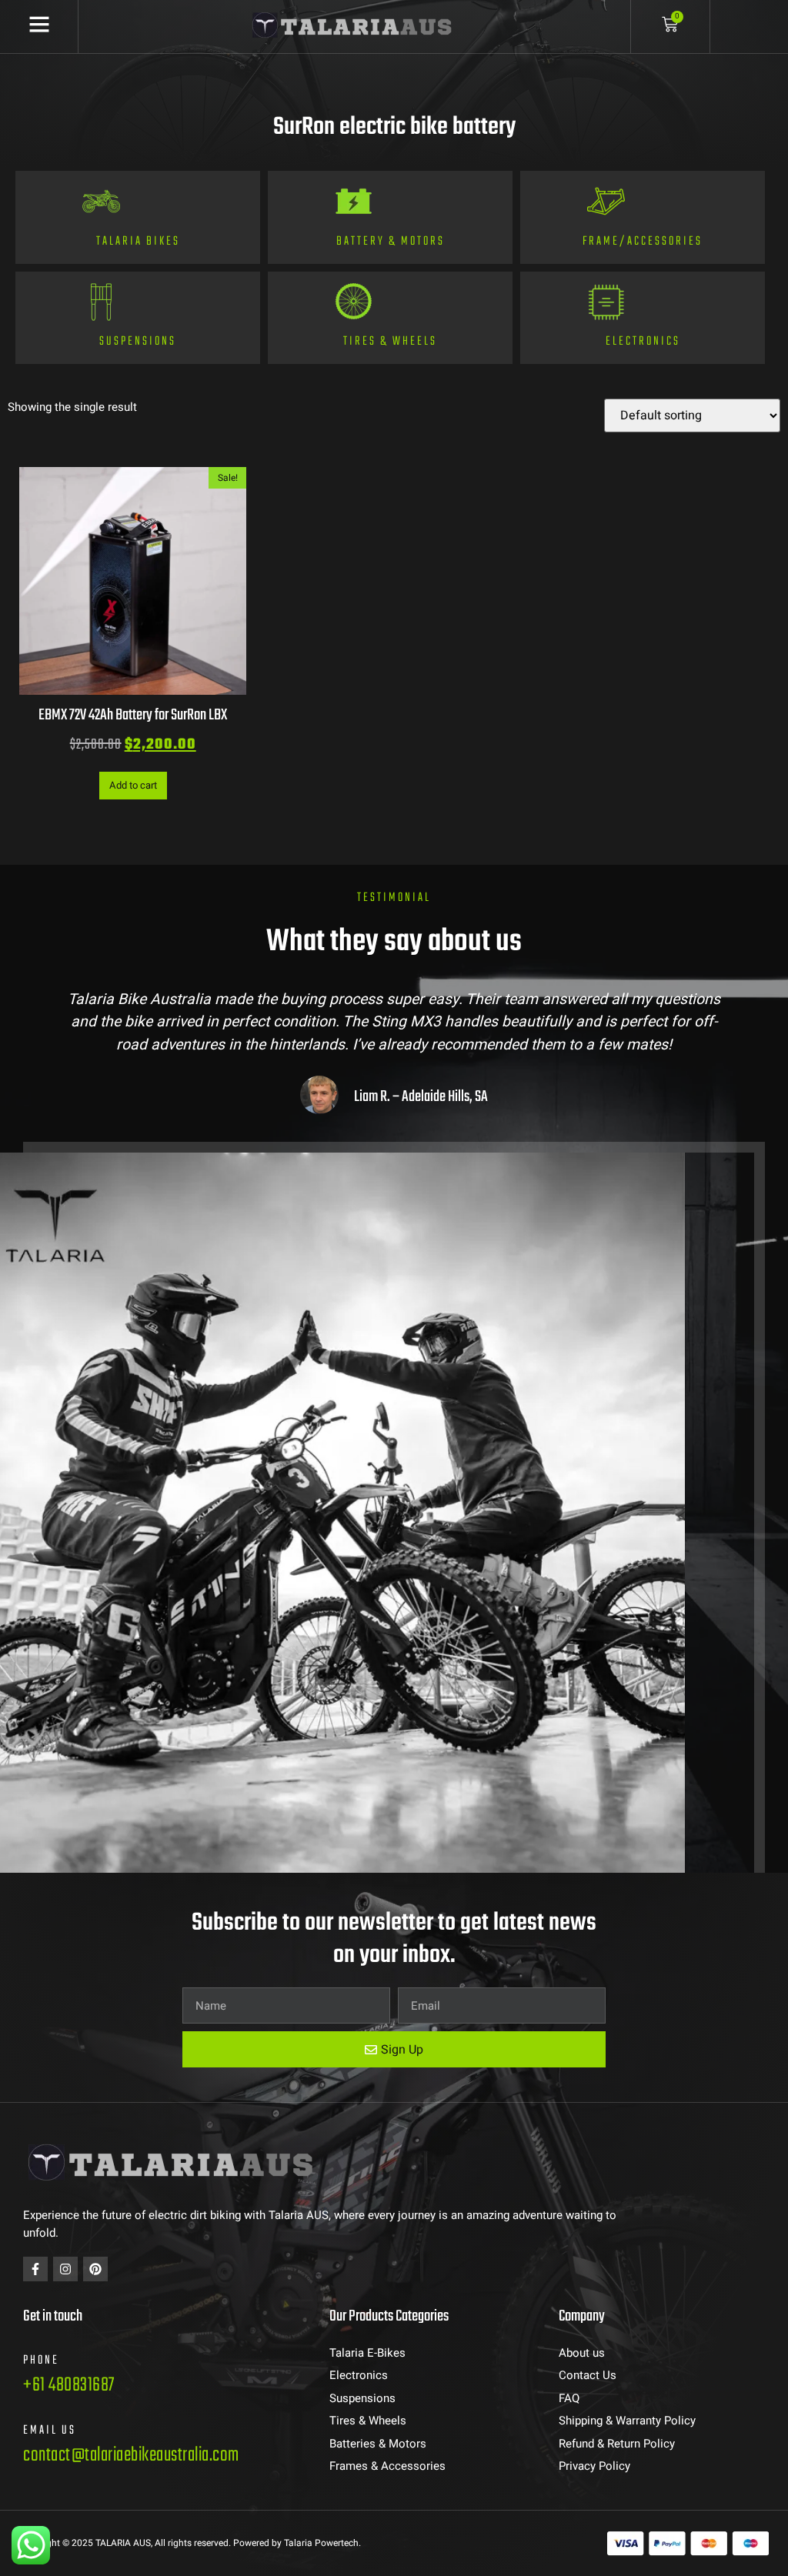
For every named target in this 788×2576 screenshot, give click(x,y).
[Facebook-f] (35, 2269)
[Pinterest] (95, 2269)
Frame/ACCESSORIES (643, 242)
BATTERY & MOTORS (391, 242)
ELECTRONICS (643, 342)
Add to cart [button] (133, 785)
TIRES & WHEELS (390, 342)
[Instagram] (65, 2269)
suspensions (138, 342)
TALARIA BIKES (138, 242)
